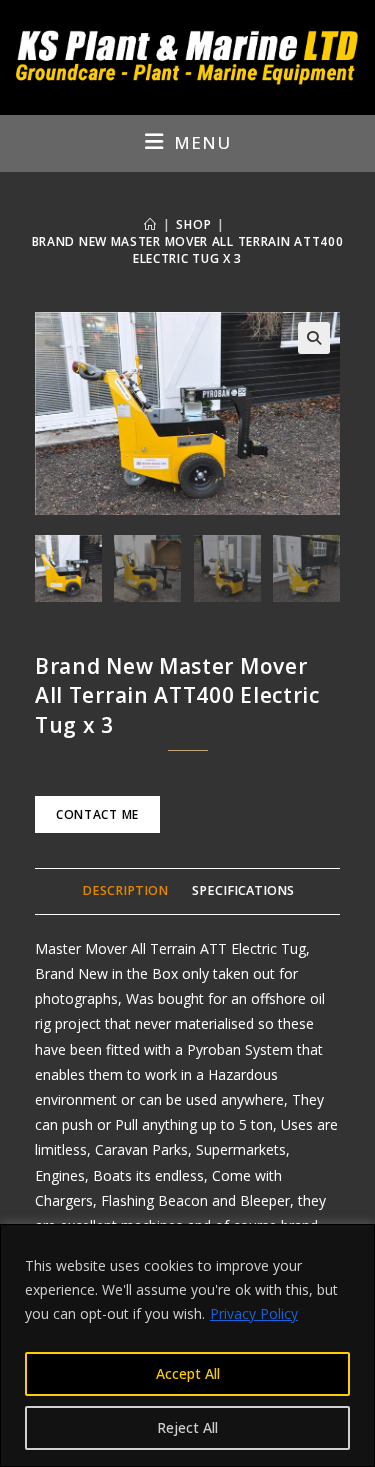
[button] (314, 338)
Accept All (188, 1373)
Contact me (97, 814)
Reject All (187, 1427)
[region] (187, 1345)
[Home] (150, 224)
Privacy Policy (254, 1313)
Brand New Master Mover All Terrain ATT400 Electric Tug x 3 (188, 250)
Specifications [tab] (243, 890)
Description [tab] (125, 890)
